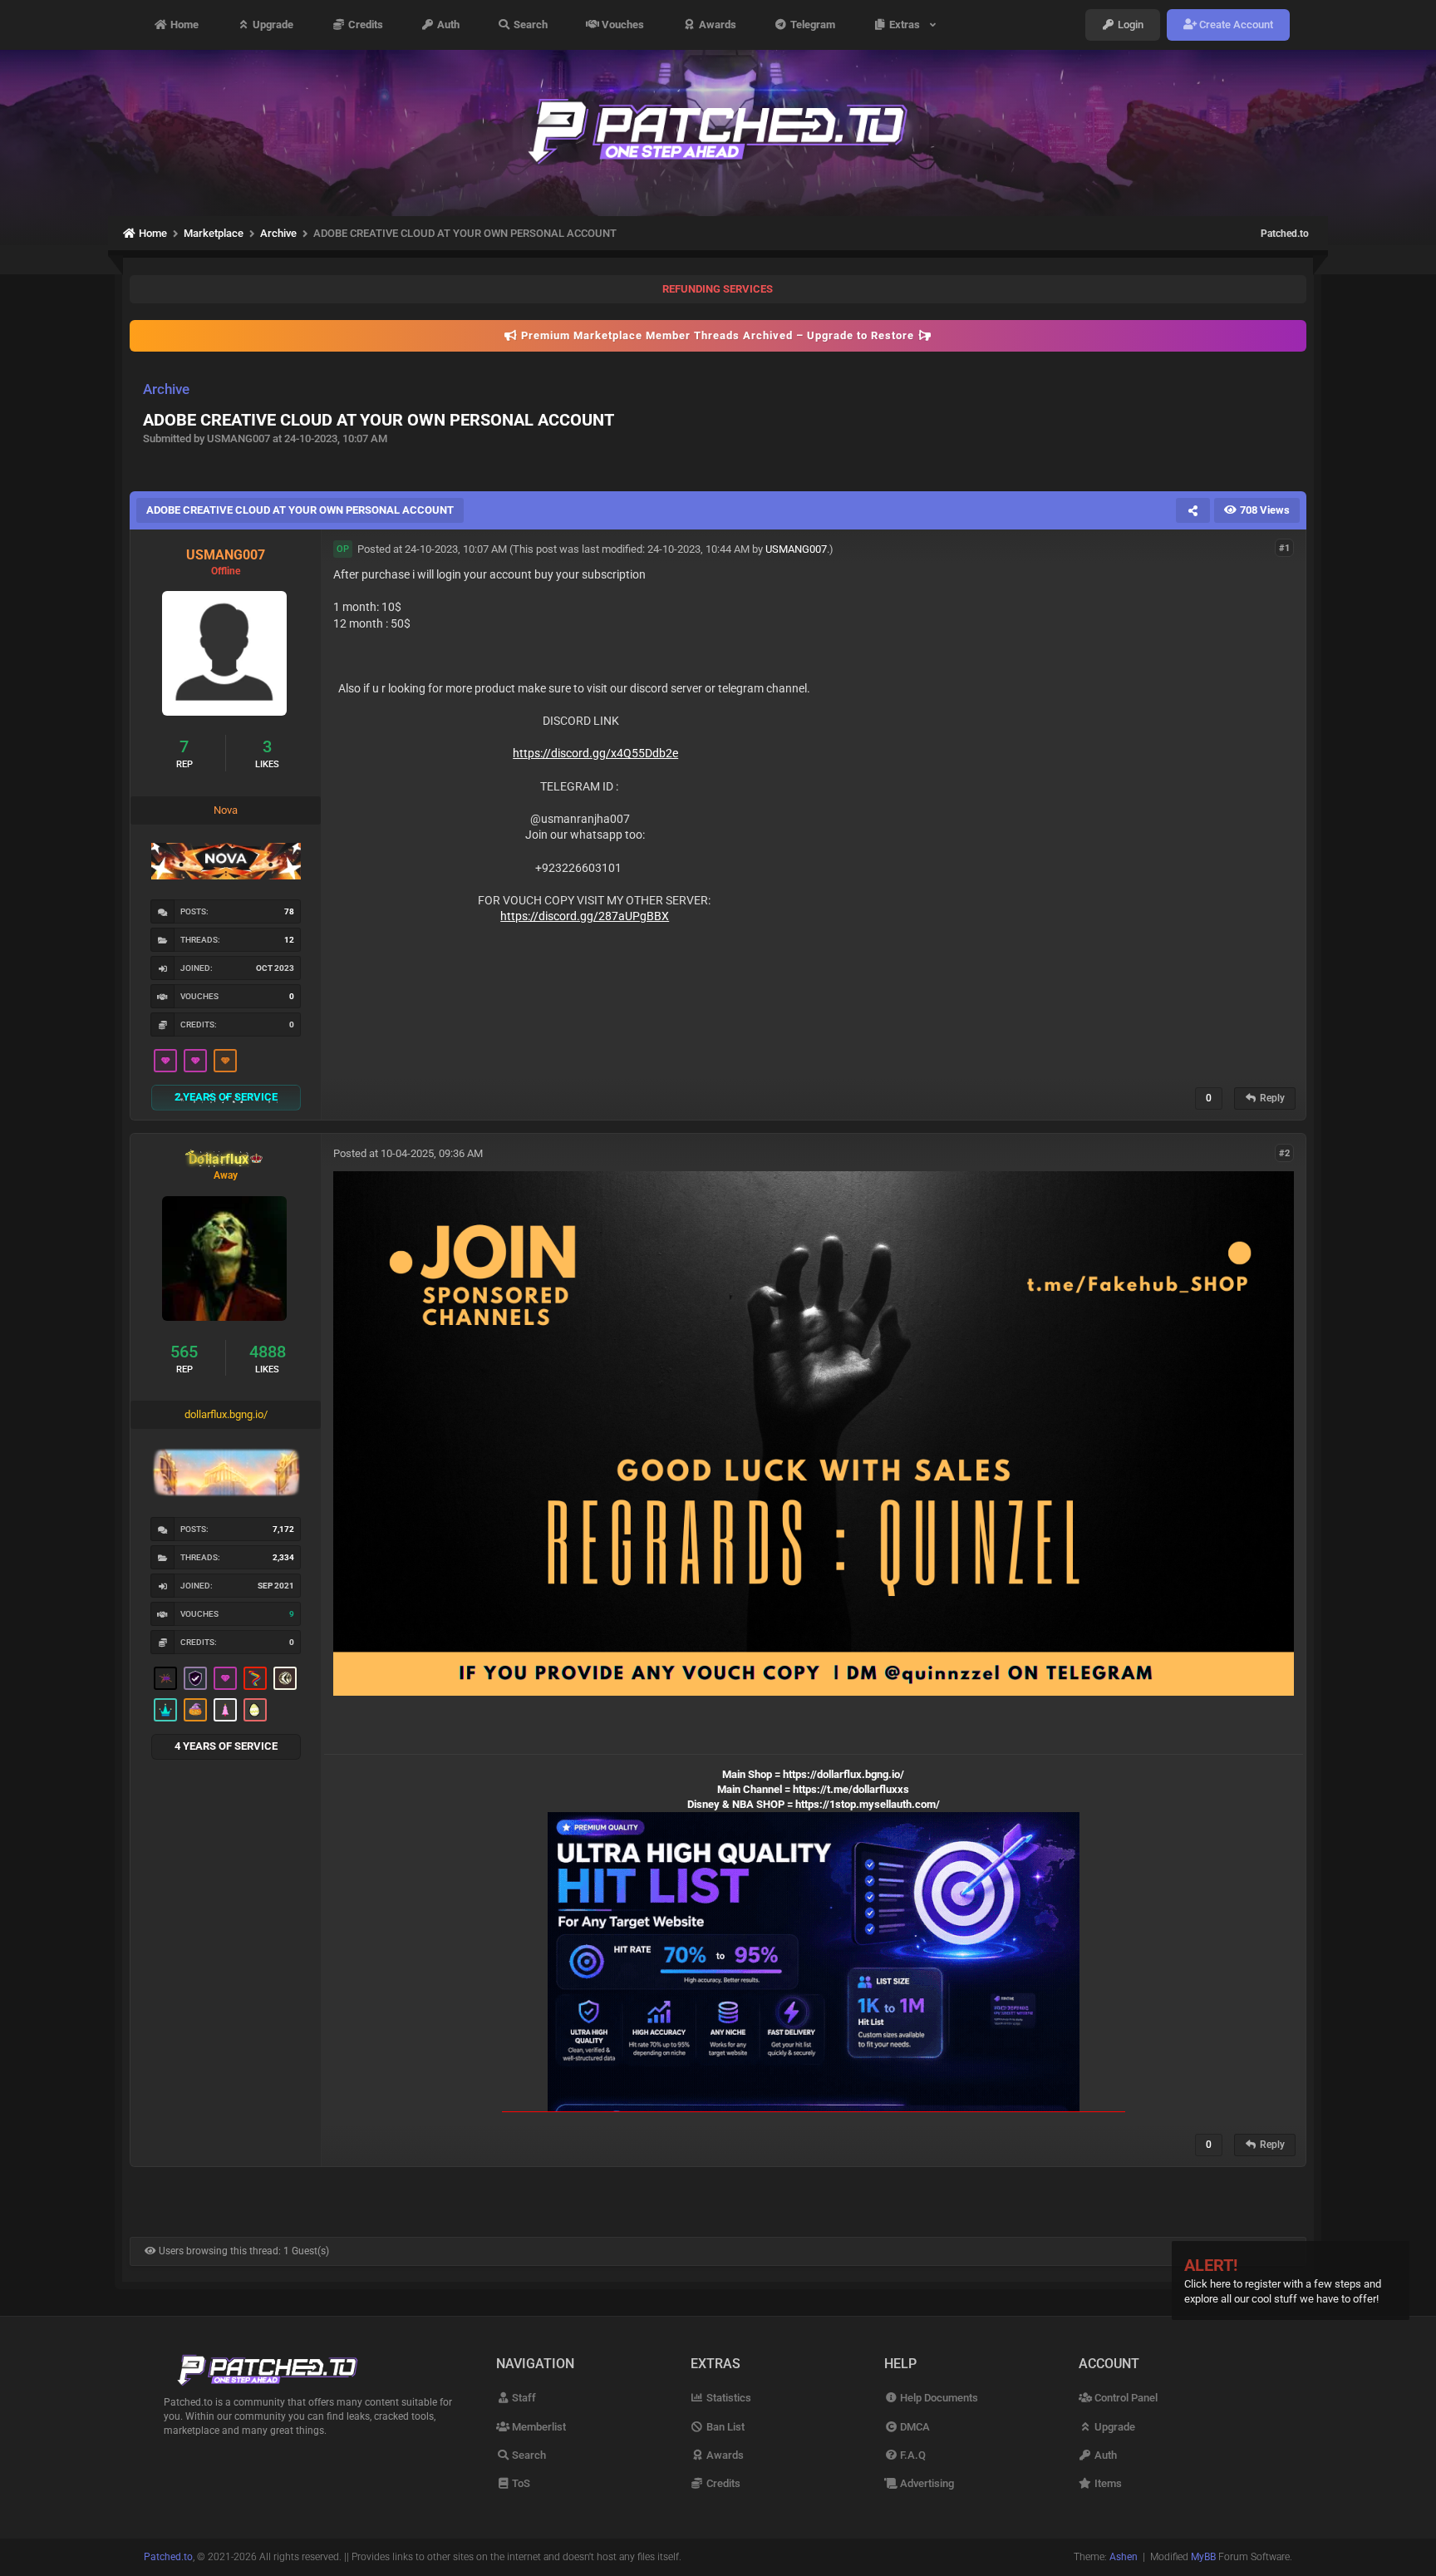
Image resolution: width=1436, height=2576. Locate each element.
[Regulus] (255, 1678)
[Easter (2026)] (255, 1710)
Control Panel (1125, 2398)
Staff (523, 2398)
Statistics (728, 2398)
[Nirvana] (285, 1678)
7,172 (283, 1529)
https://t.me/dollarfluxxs (851, 1789)
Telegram (811, 25)
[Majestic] (165, 1710)
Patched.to (1285, 234)
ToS (520, 2483)
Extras (907, 25)
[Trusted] (195, 1678)
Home (183, 25)
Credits (364, 25)
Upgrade (272, 25)
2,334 (283, 1557)
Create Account (1235, 25)
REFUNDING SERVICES (718, 289)
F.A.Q (912, 2455)
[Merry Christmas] (225, 1710)
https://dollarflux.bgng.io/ (843, 1774)
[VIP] (165, 1061)
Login (1129, 25)
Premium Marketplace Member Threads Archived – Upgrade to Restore (718, 335)
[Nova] (225, 1061)
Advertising (926, 2483)
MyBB (1203, 2557)
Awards (716, 25)
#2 (1284, 1153)
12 (289, 940)
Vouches (622, 25)
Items (1107, 2483)
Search (529, 25)
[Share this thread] (1193, 510)
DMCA (914, 2427)
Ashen (1124, 2557)
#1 (1284, 548)
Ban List (724, 2427)
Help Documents (938, 2398)
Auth (447, 25)
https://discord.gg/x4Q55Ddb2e (595, 753)
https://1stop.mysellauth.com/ (868, 1804)
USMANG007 (796, 549)
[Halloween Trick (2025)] (195, 1710)
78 (289, 911)
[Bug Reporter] (165, 1678)
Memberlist (538, 2427)
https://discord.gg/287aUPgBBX (585, 916)
